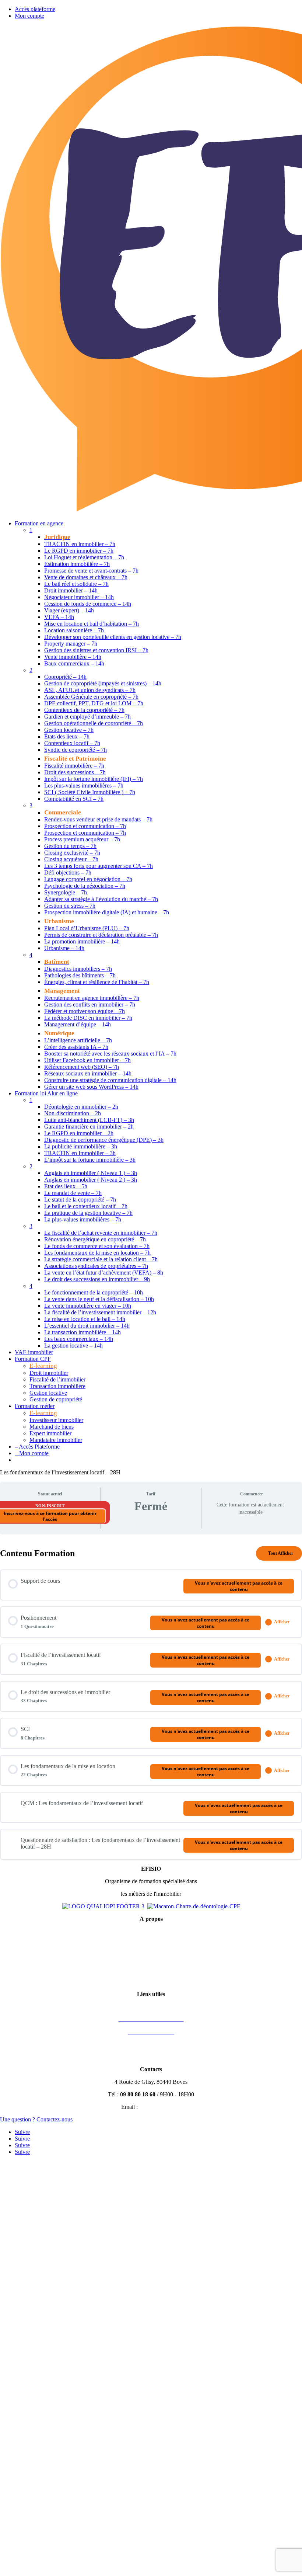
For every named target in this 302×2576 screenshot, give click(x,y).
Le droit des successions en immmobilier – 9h (97, 1279)
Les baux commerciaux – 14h (79, 1339)
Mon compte (29, 16)
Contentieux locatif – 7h (72, 743)
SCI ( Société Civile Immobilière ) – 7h (90, 792)
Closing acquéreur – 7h (71, 859)
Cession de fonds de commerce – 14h (88, 604)
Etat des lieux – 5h (66, 1186)
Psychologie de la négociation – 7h (85, 886)
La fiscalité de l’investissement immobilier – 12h (100, 1312)
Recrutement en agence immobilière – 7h (92, 998)
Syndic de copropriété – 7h (75, 750)
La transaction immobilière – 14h (82, 1332)
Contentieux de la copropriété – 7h (84, 710)
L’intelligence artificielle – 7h (78, 1040)
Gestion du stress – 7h (70, 906)
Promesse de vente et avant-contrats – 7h (91, 571)
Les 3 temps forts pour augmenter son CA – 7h (99, 866)
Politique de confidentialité (151, 1956)
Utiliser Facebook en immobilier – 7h (87, 1060)
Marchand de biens (52, 1427)
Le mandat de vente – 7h (73, 1193)
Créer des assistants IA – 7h (76, 1047)
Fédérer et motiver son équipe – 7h (85, 1011)
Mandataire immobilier (56, 1440)
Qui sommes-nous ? (151, 1969)
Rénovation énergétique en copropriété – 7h (95, 1239)
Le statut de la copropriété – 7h (80, 1200)
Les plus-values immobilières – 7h (84, 785)
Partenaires (151, 2044)
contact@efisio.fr (160, 2107)
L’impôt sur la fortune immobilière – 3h (90, 1160)
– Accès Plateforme (37, 1447)
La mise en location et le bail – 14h (85, 1319)
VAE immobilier (34, 1352)
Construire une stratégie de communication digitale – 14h (110, 1080)
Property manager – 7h (71, 644)
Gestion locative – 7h (69, 730)
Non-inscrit (50, 1506)
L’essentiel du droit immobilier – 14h (87, 1326)
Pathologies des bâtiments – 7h (80, 975)
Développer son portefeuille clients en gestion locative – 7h (113, 637)
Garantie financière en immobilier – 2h (89, 1127)
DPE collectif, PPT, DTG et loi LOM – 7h (94, 703)
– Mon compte (32, 1453)
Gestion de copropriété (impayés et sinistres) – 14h (103, 683)
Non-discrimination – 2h (73, 1113)
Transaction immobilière (57, 1386)
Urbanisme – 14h (64, 948)
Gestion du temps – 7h (70, 846)
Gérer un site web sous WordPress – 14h (91, 1087)
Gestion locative (48, 1393)
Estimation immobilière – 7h (77, 564)
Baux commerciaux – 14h (74, 663)
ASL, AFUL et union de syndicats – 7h (90, 690)
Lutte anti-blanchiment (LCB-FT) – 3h (89, 1120)
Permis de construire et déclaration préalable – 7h (101, 935)
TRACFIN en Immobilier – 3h (80, 1153)
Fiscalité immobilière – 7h (74, 766)
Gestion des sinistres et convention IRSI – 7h (96, 650)
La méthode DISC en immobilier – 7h (88, 1018)
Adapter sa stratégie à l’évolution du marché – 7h (101, 899)
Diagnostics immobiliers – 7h (78, 969)
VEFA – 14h (59, 617)
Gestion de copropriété (56, 1399)
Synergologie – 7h (66, 892)
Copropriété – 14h (65, 677)
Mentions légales (151, 1931)
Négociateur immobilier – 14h (79, 597)
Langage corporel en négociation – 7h (88, 879)
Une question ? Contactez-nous (36, 2119)
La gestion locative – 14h (73, 1346)
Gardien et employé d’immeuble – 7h (87, 717)
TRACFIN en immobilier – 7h (80, 544)
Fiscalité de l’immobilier (57, 1379)
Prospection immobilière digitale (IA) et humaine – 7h (107, 912)
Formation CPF (33, 1359)
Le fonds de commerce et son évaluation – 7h (97, 1246)
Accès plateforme (35, 9)
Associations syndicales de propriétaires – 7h (96, 1266)
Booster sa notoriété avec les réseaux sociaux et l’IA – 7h (110, 1054)
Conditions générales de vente (151, 1944)
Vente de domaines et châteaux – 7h (86, 577)
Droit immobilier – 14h (71, 590)
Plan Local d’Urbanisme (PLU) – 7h (87, 928)
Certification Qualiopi (151, 1981)
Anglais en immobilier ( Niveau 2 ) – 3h (91, 1180)
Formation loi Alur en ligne (46, 1093)
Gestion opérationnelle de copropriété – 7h (94, 723)
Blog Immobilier (151, 2057)
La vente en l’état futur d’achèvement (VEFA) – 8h (104, 1273)
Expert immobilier (50, 1433)
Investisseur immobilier (56, 1420)
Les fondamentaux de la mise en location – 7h (97, 1253)
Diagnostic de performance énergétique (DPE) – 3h (104, 1140)
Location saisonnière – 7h (74, 630)
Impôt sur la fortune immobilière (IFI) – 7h (94, 779)
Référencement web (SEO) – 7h (82, 1067)
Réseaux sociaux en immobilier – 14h (88, 1073)
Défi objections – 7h (68, 872)
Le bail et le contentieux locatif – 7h (86, 1206)
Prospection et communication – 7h (85, 826)
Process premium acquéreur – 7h (82, 839)
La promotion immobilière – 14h (82, 941)
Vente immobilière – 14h (73, 657)
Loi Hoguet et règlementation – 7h (84, 557)
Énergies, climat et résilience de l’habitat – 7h (97, 982)
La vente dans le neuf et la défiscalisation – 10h (99, 1299)
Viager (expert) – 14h (69, 610)
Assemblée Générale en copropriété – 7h (91, 697)
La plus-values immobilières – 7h (83, 1219)
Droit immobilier (49, 1373)
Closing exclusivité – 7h (72, 853)
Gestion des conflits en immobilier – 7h (90, 1004)
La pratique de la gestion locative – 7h (88, 1213)
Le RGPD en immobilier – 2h (79, 1133)
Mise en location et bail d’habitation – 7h (92, 624)
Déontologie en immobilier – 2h (81, 1107)
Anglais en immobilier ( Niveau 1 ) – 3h (91, 1173)
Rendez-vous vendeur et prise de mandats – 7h (98, 819)
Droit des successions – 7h (75, 772)
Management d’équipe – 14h (78, 1024)
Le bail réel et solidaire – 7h (76, 584)
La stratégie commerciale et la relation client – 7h (101, 1259)
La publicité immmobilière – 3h (81, 1146)
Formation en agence (39, 523)
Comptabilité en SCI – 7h (74, 799)
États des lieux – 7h (67, 736)
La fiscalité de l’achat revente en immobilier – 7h (101, 1233)
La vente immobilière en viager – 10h (88, 1306)
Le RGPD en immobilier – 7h (79, 551)
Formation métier (35, 1406)
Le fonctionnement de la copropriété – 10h (94, 1292)
